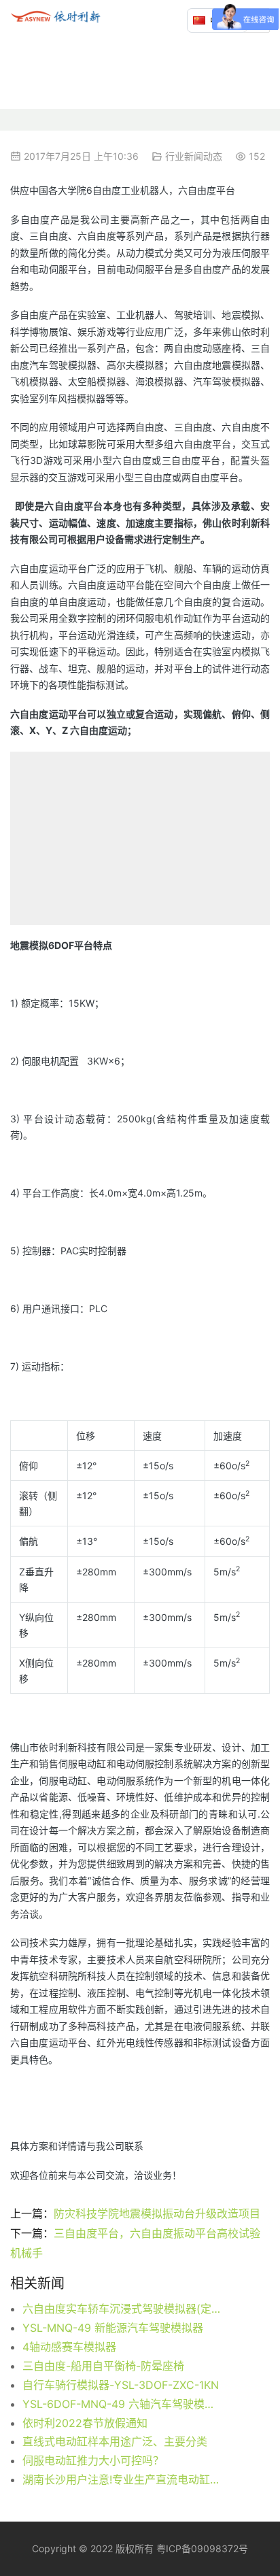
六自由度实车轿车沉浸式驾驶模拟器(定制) (121, 2309)
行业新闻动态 (194, 156)
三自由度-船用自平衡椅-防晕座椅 (103, 2366)
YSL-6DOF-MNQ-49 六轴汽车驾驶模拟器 (121, 2404)
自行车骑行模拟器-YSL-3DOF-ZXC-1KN (121, 2385)
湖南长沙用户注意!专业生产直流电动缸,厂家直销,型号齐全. (121, 2479)
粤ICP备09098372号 (202, 2548)
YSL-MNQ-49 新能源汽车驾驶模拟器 (113, 2328)
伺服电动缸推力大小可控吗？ (93, 2460)
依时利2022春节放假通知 (85, 2423)
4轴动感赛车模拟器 (69, 2347)
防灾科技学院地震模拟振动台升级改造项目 (157, 2213)
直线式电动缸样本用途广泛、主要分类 (115, 2441)
